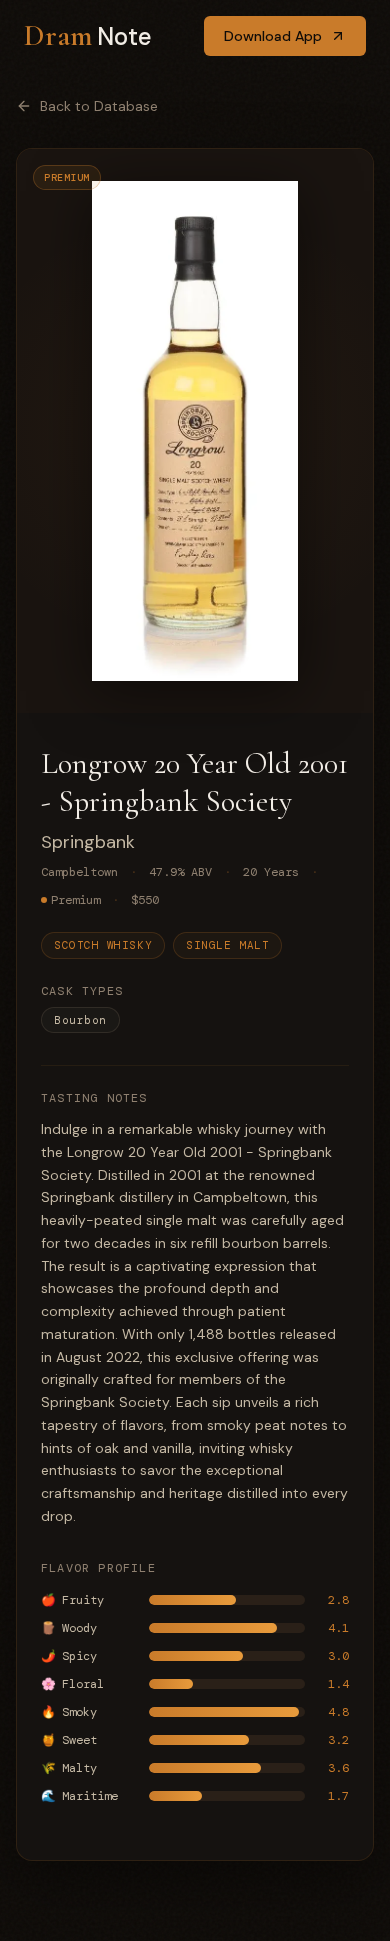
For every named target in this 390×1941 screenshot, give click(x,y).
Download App (273, 36)
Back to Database (99, 106)
